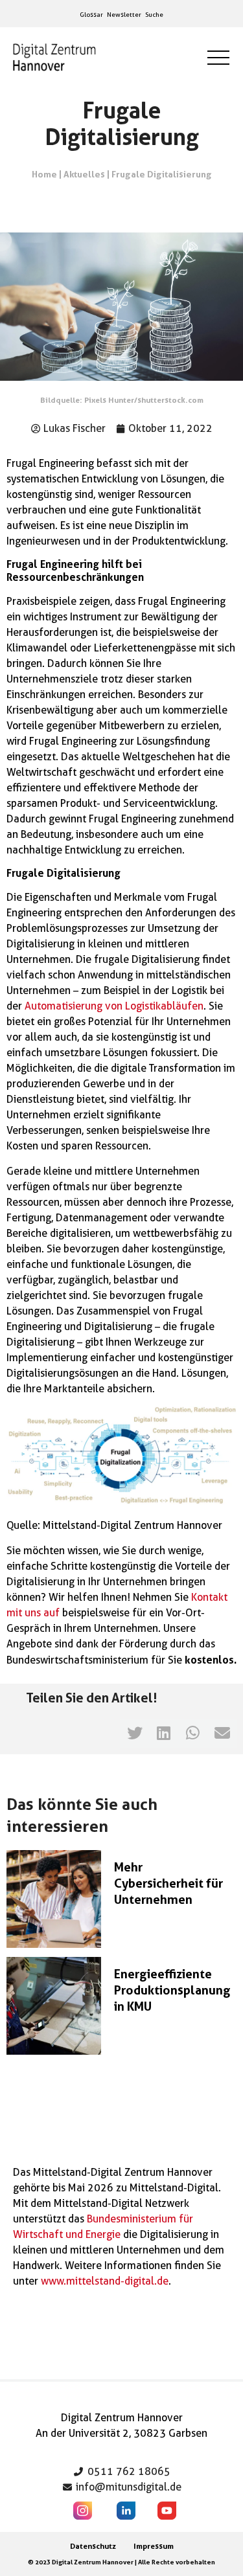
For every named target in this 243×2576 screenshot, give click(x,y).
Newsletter (124, 14)
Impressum (154, 2546)
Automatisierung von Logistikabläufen (114, 1006)
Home (44, 174)
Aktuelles (84, 174)
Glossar (91, 14)
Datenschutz (93, 2546)
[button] (134, 1733)
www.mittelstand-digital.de (105, 2281)
